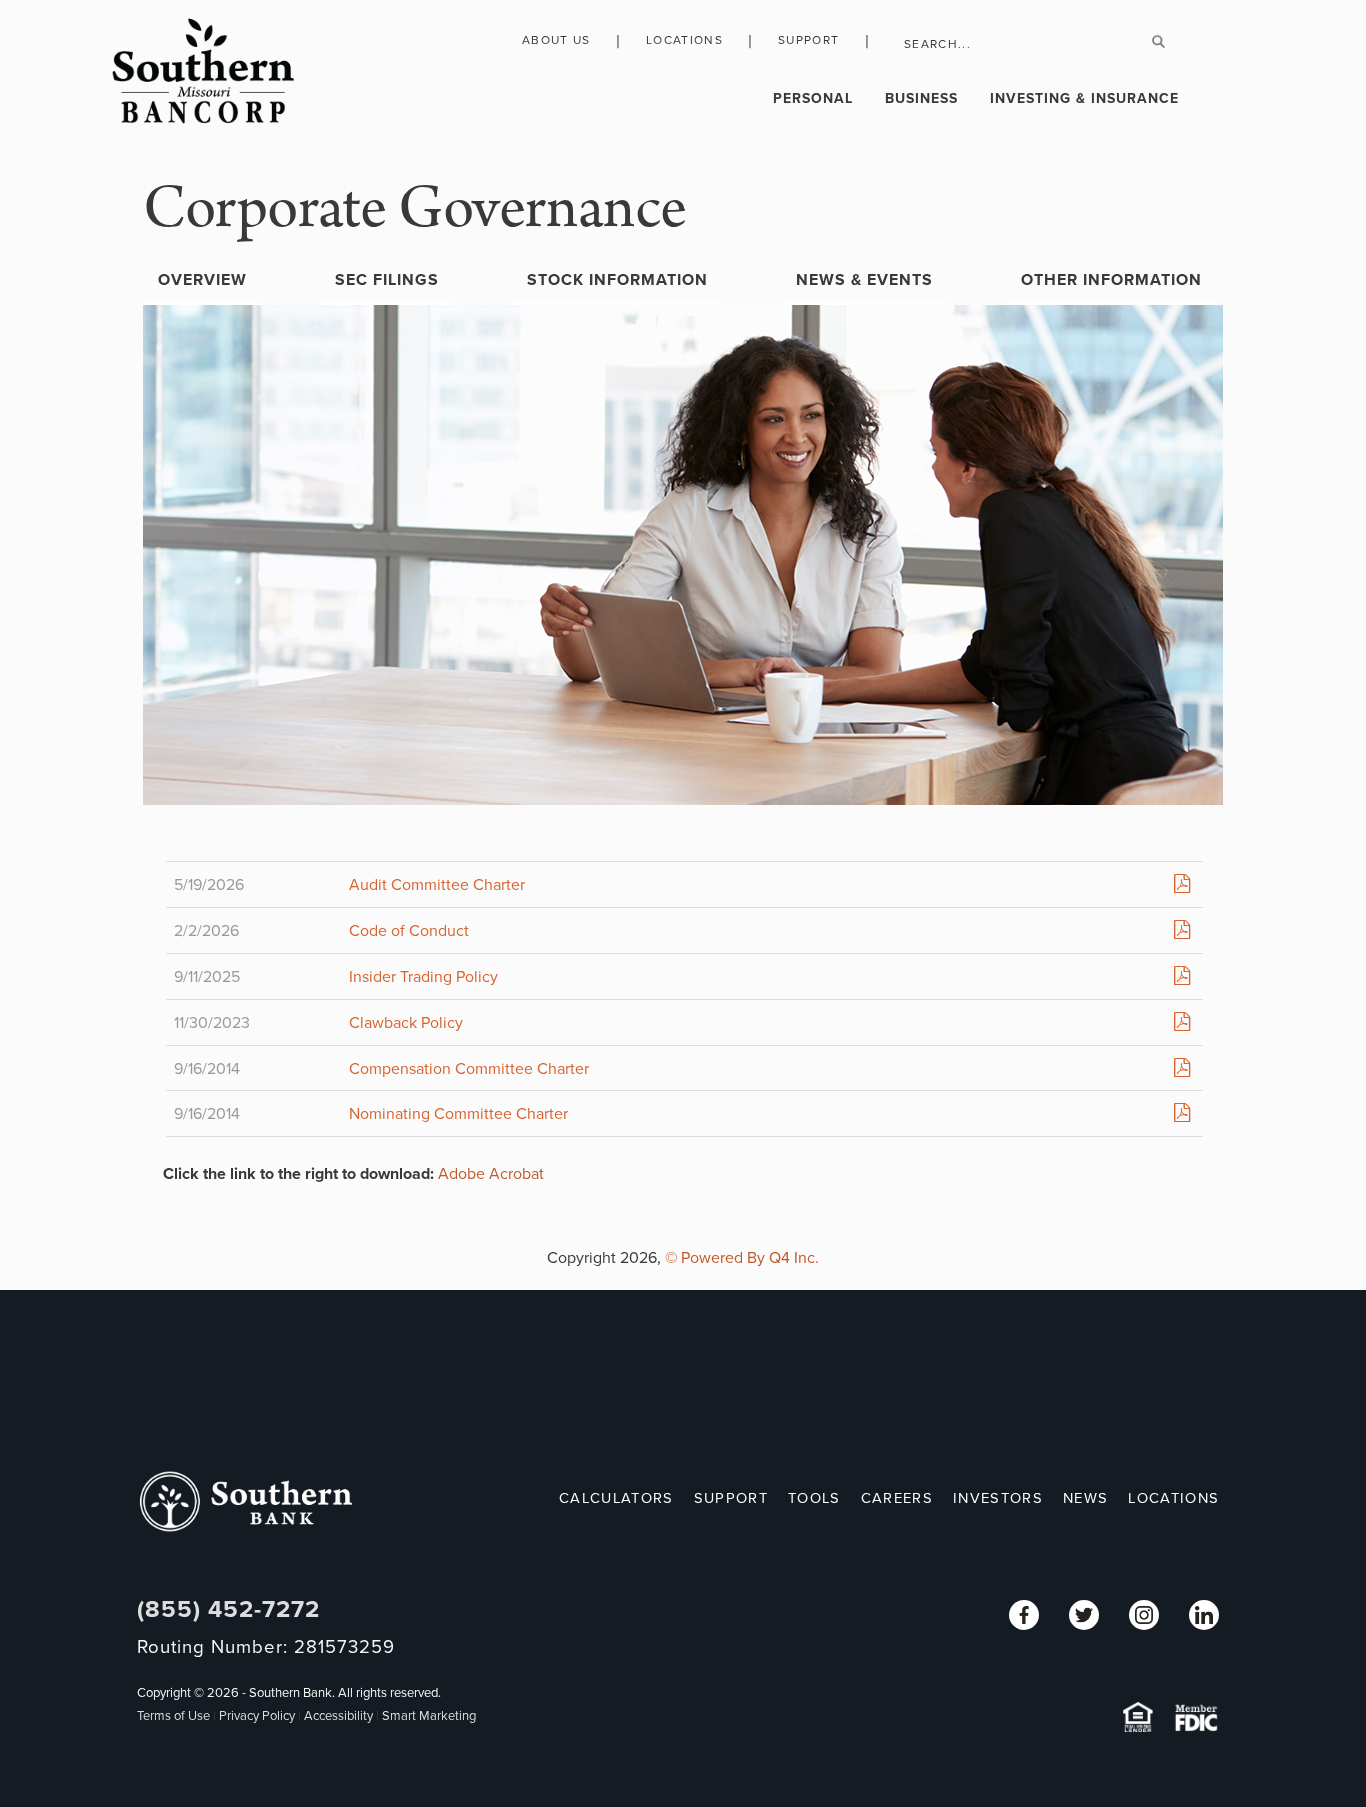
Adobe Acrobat (491, 1174)
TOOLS (814, 1498)
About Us (556, 40)
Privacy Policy (257, 1716)
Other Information (1111, 280)
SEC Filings (387, 280)
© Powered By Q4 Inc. (742, 1258)
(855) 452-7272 (228, 1609)
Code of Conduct (409, 931)
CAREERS (897, 1498)
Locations (684, 40)
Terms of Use (173, 1716)
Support (808, 40)
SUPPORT (731, 1498)
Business (921, 98)
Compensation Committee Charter (469, 1069)
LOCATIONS (1173, 1498)
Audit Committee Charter (437, 885)
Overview (202, 280)
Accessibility (338, 1716)
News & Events (864, 280)
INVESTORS (998, 1498)
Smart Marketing (429, 1716)
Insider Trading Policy (423, 977)
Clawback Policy (406, 1023)
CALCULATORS (616, 1498)
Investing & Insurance (1084, 98)
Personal (813, 98)
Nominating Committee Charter (458, 1114)
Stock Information (617, 280)
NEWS (1085, 1498)
